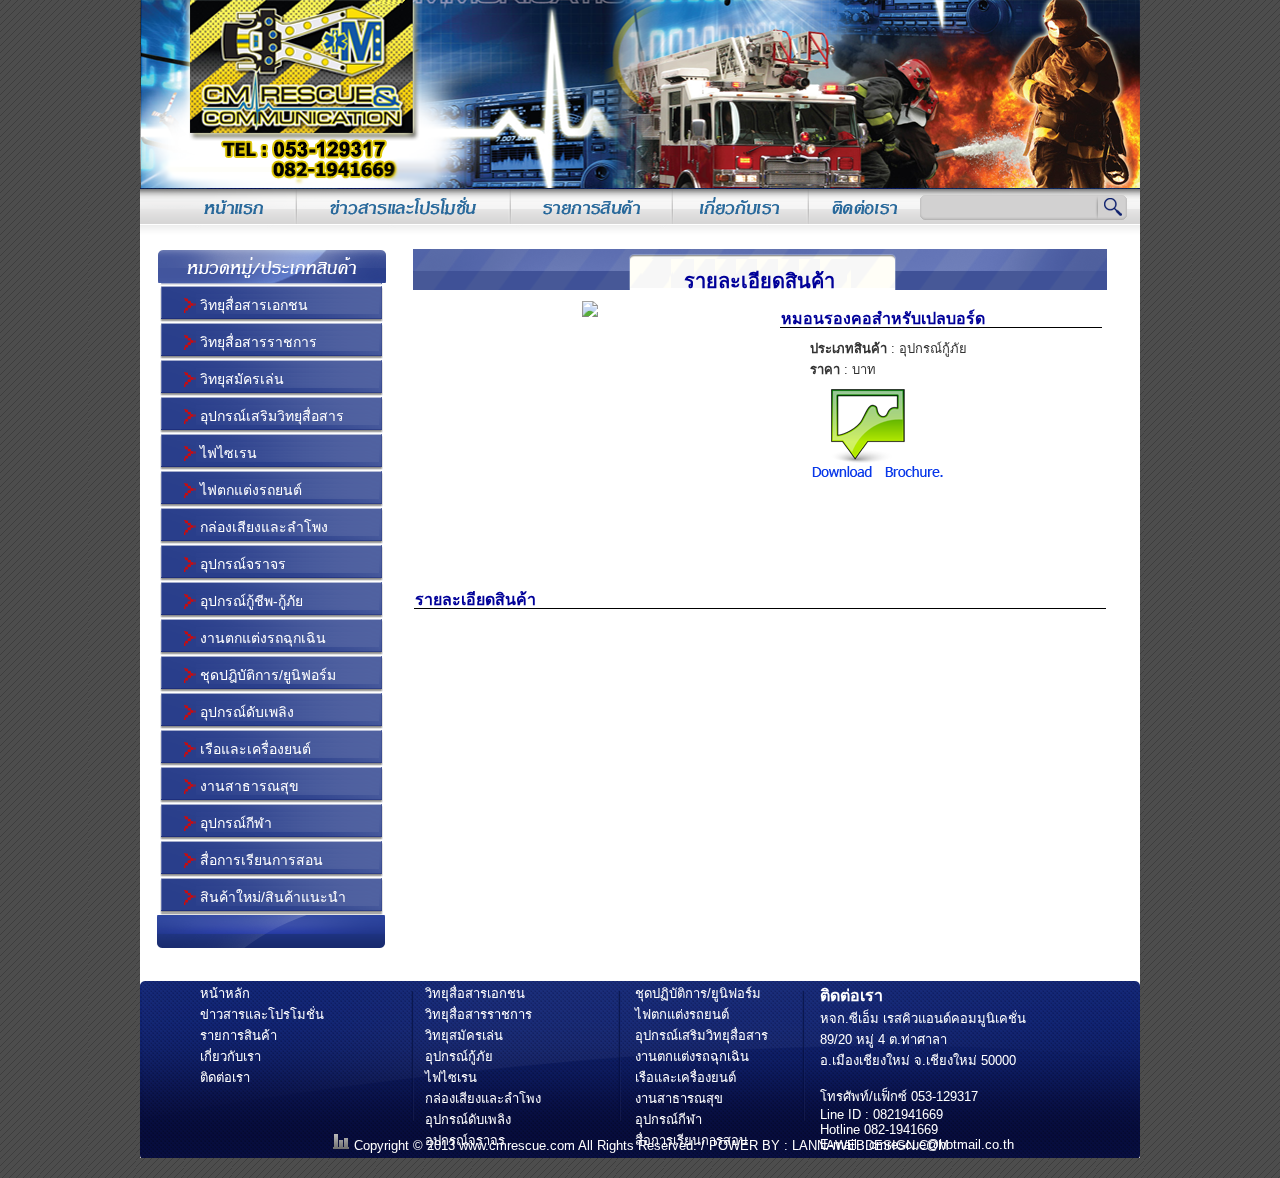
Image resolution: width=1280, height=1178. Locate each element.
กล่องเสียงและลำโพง (264, 527)
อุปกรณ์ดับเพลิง (247, 712)
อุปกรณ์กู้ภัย (459, 1056)
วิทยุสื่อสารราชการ (258, 342)
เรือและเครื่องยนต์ (255, 749)
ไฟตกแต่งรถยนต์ (251, 490)
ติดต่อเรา (225, 1077)
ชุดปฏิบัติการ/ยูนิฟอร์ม (698, 993)
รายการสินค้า (238, 1035)
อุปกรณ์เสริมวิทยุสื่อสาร (272, 416)
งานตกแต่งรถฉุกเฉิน (263, 638)
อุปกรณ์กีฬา (236, 823)
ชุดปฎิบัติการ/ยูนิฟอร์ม (268, 675)
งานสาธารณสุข (249, 786)
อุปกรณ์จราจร (243, 564)
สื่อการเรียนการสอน (261, 860)
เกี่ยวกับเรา (230, 1056)
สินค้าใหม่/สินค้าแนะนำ (273, 897)
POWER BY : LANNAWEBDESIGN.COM (829, 1145)
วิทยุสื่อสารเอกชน (254, 305)
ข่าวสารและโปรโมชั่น (262, 1014)
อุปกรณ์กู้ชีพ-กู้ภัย (251, 601)
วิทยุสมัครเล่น (242, 379)
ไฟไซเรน (228, 453)
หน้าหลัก (225, 993)
